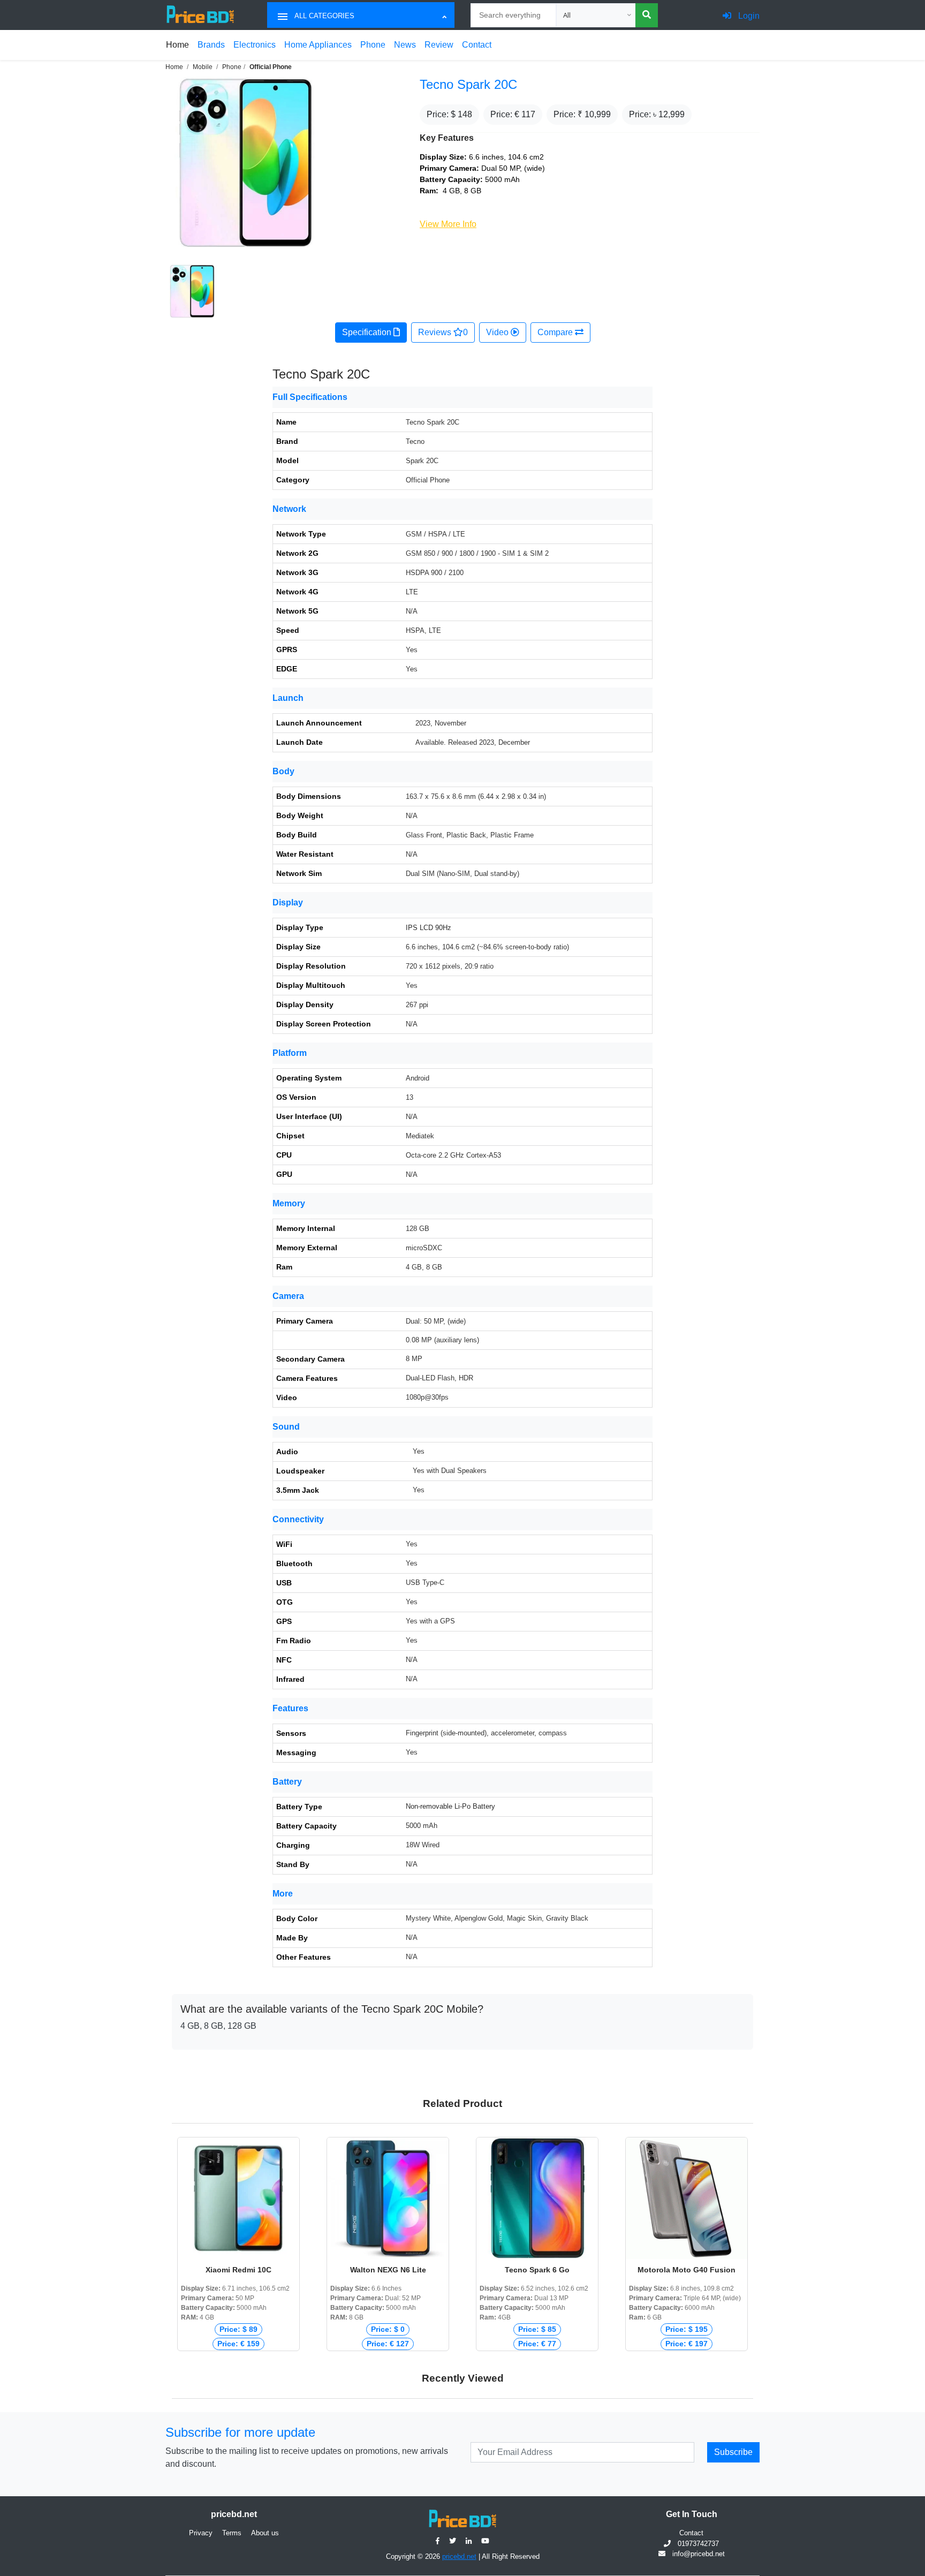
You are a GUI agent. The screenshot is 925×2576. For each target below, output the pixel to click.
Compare (556, 332)
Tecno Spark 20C (468, 84)
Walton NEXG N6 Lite (388, 2270)
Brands (211, 45)
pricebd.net (459, 2556)
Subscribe (733, 2452)
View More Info (448, 224)
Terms (232, 2533)
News (405, 45)
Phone (373, 45)
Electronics (255, 45)
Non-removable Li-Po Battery (450, 1806)
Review (439, 45)
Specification (368, 332)
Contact (477, 45)
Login (748, 16)
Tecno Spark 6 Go (537, 2270)
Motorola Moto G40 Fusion (687, 2270)
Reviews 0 (443, 332)
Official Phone (271, 67)
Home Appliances (318, 45)
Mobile (203, 67)
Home (177, 45)
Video (498, 332)
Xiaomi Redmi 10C (238, 2270)
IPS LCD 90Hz (429, 928)
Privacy (201, 2533)
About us (265, 2533)
